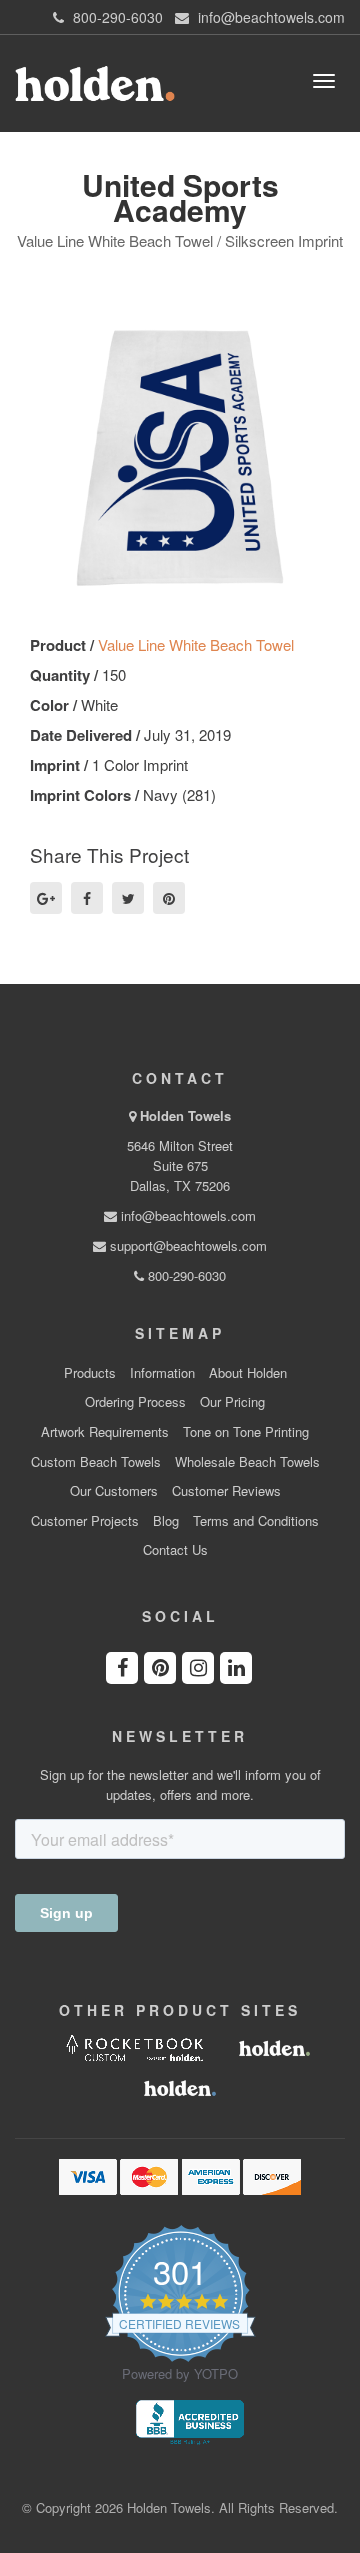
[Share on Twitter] (128, 898)
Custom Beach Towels (96, 1462)
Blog (166, 1521)
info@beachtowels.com (186, 1215)
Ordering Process (135, 1402)
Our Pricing (232, 1402)
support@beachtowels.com (186, 1245)
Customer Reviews (226, 1491)
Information (162, 1373)
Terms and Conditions (256, 1521)
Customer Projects (85, 1521)
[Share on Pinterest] (169, 898)
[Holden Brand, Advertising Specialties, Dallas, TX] (190, 2420)
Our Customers (114, 1491)
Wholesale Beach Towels (247, 1462)
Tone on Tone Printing (246, 1432)
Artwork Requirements (105, 1432)
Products (90, 1373)
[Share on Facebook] (87, 898)
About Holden (248, 1373)
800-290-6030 (185, 1275)
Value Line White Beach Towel (196, 644)
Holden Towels (185, 1115)
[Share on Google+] (46, 898)
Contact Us (175, 1550)
